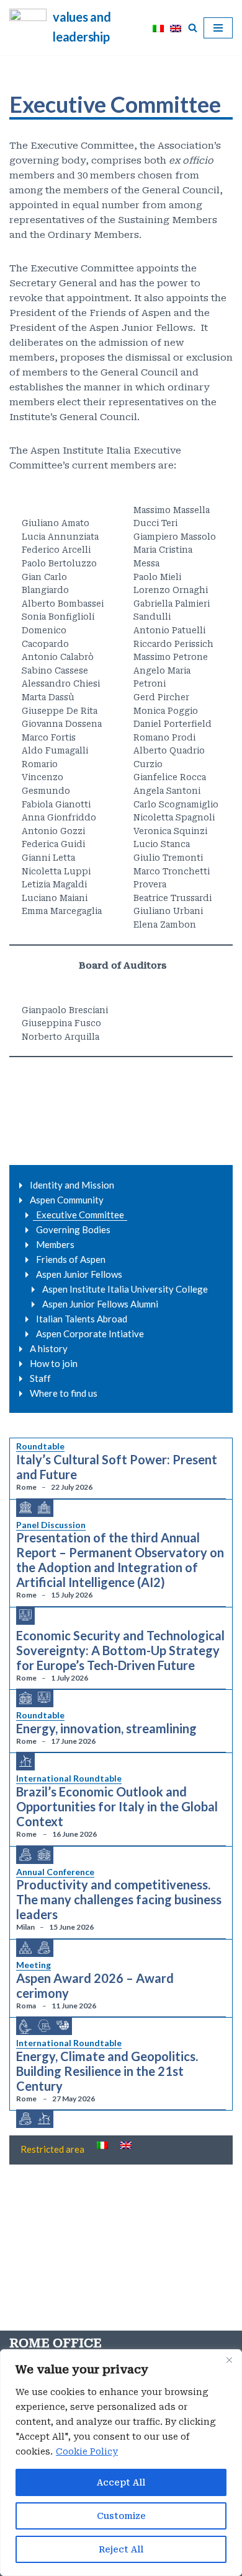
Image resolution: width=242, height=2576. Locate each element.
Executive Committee (80, 1215)
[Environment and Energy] (25, 1761)
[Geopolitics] (25, 1699)
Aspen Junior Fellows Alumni (100, 1304)
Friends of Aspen (71, 1259)
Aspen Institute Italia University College (125, 1289)
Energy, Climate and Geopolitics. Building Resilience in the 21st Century (107, 2071)
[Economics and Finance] (25, 1855)
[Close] (229, 2360)
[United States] (63, 2025)
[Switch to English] (176, 28)
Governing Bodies (73, 1229)
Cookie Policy (87, 2451)
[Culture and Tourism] (25, 1508)
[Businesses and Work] (25, 1948)
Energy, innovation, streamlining (106, 1728)
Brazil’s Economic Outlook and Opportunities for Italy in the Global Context (117, 1806)
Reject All (121, 2549)
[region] (121, 2463)
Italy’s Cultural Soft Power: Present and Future (117, 1467)
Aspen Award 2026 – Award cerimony (95, 1985)
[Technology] (25, 1615)
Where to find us (64, 1393)
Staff (40, 1378)
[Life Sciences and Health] (25, 2027)
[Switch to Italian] (158, 28)
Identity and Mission (72, 1185)
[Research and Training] (44, 2026)
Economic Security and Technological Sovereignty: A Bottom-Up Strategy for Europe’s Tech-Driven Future (120, 1650)
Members (55, 1244)
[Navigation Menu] (218, 28)
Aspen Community (67, 1200)
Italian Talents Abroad (82, 1319)
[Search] (193, 28)
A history (49, 1348)
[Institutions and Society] (44, 1508)
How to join (54, 1363)
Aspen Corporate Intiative (90, 1334)
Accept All (121, 2482)
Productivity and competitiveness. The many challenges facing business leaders (119, 1899)
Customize (121, 2516)
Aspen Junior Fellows (79, 1274)
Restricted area (52, 2149)
